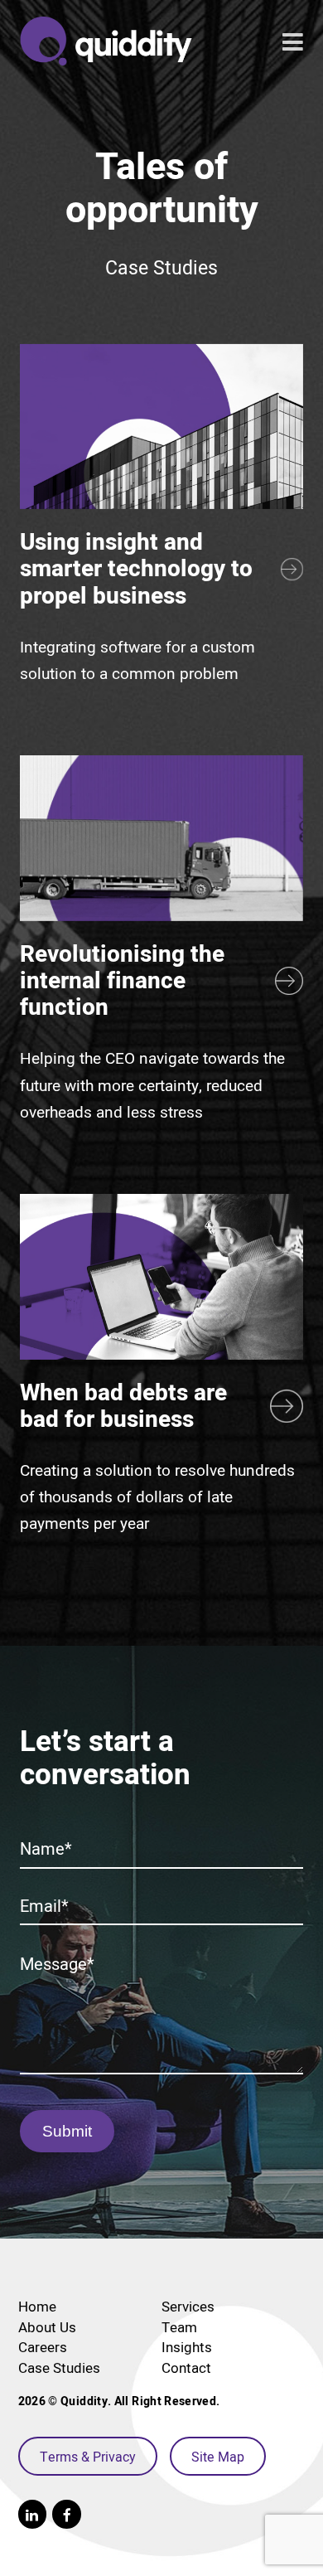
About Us (47, 2327)
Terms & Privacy (88, 2457)
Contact (186, 2368)
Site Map (218, 2457)
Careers (43, 2347)
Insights (187, 2347)
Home (37, 2307)
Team (179, 2327)
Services (188, 2307)
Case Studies (59, 2368)
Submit (67, 2131)
